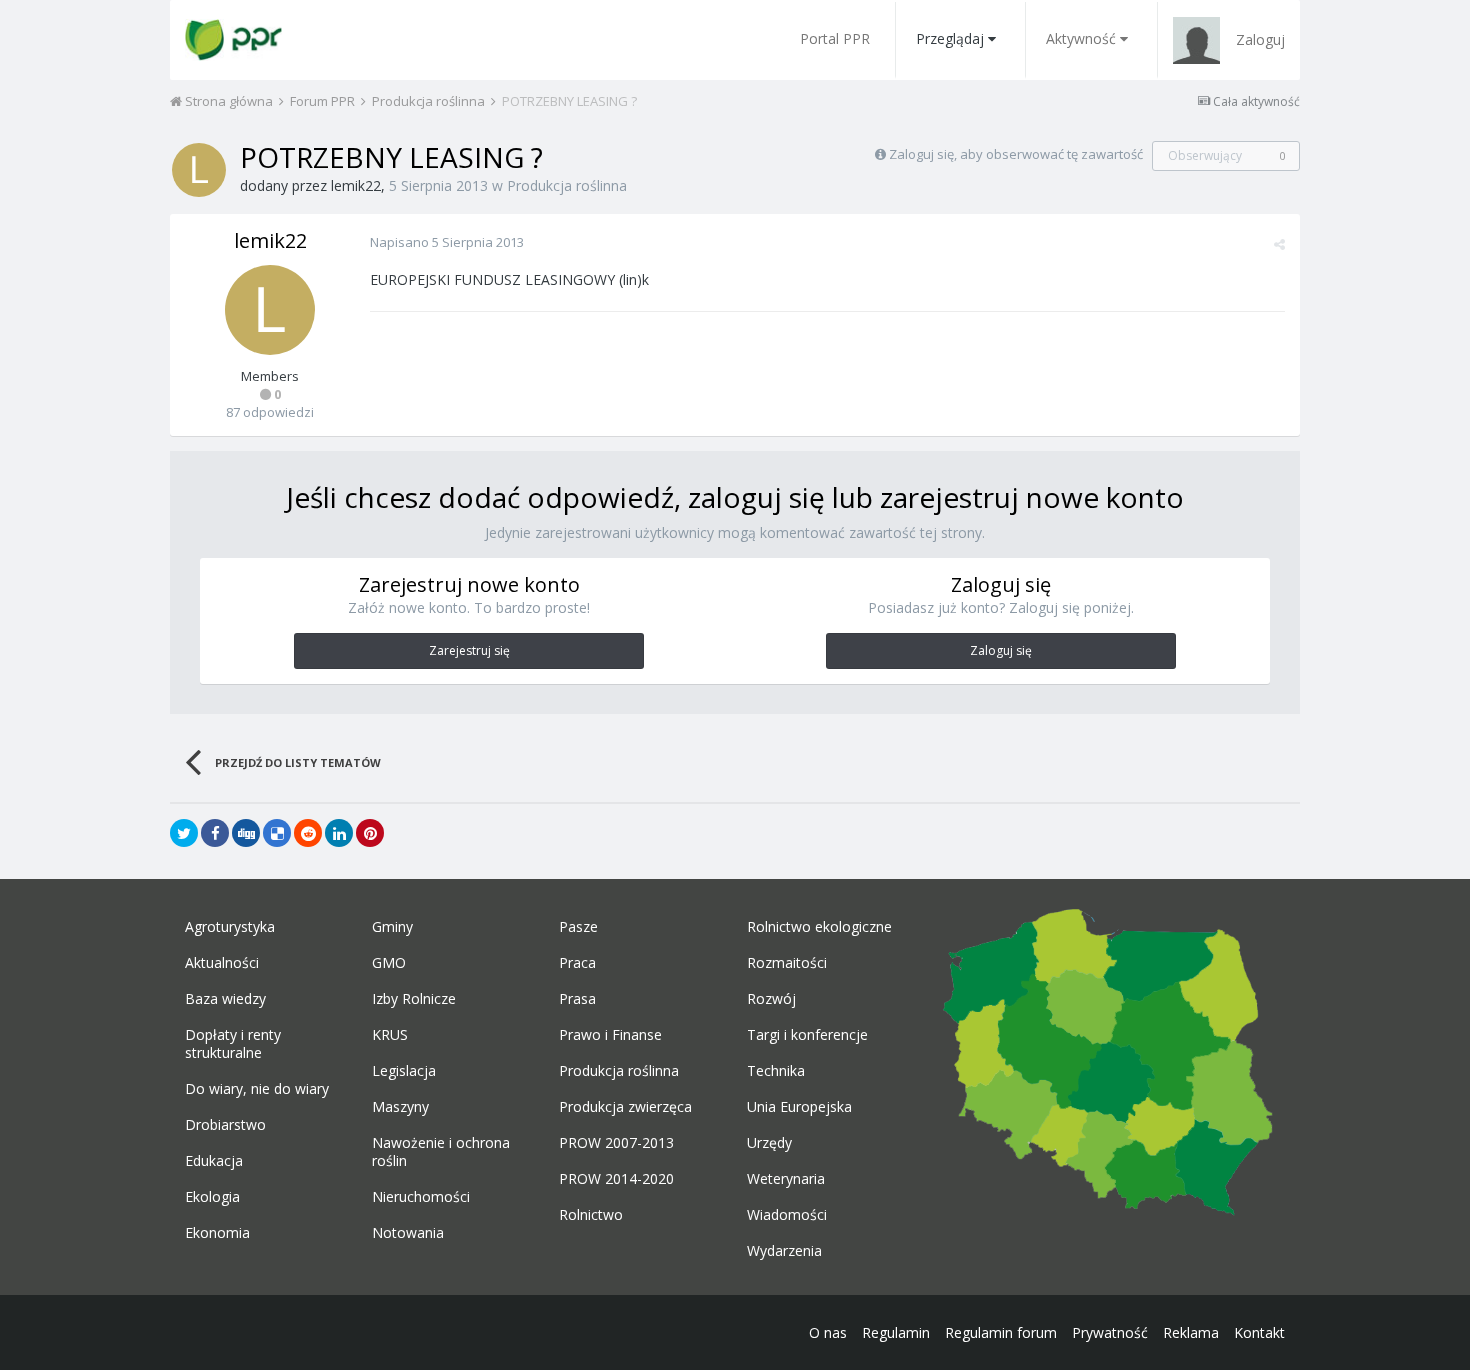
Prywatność (1110, 1332)
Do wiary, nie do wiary (257, 1089)
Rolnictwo (591, 1215)
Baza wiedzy (225, 999)
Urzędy (769, 1143)
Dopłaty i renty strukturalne (233, 1044)
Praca (577, 963)
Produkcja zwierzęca (625, 1107)
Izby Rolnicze (414, 999)
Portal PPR (835, 38)
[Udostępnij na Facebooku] (215, 833)
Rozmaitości (787, 963)
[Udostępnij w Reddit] (308, 833)
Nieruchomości (421, 1197)
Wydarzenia (784, 1251)
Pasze (578, 927)
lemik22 (356, 185)
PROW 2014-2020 (616, 1179)
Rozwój (771, 999)
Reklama (1191, 1332)
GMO (389, 963)
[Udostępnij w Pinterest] (370, 833)
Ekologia (212, 1197)
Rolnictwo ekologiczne (819, 927)
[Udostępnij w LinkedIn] (339, 833)
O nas (828, 1332)
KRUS (390, 1035)
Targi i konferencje (807, 1035)
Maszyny (400, 1107)
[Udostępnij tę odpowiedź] (1279, 244)
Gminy (392, 927)
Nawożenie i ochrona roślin (441, 1152)
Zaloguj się (1001, 650)
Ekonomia (217, 1233)
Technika (776, 1071)
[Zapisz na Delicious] (277, 833)
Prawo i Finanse (610, 1035)
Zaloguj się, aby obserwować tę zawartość (1016, 154)
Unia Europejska (799, 1107)
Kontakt (1259, 1332)
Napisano (447, 242)
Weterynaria (786, 1179)
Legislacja (404, 1071)
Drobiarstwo (225, 1125)
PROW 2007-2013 (616, 1143)
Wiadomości (787, 1215)
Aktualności (222, 963)
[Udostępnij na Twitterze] (184, 833)
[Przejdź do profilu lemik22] (199, 170)
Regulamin (896, 1332)
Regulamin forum (1001, 1332)
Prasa (577, 999)
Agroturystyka (230, 927)
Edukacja (214, 1161)
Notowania (408, 1233)
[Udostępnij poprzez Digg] (246, 833)
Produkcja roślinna (567, 185)
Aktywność (1081, 38)
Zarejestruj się (469, 650)
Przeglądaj (950, 38)
